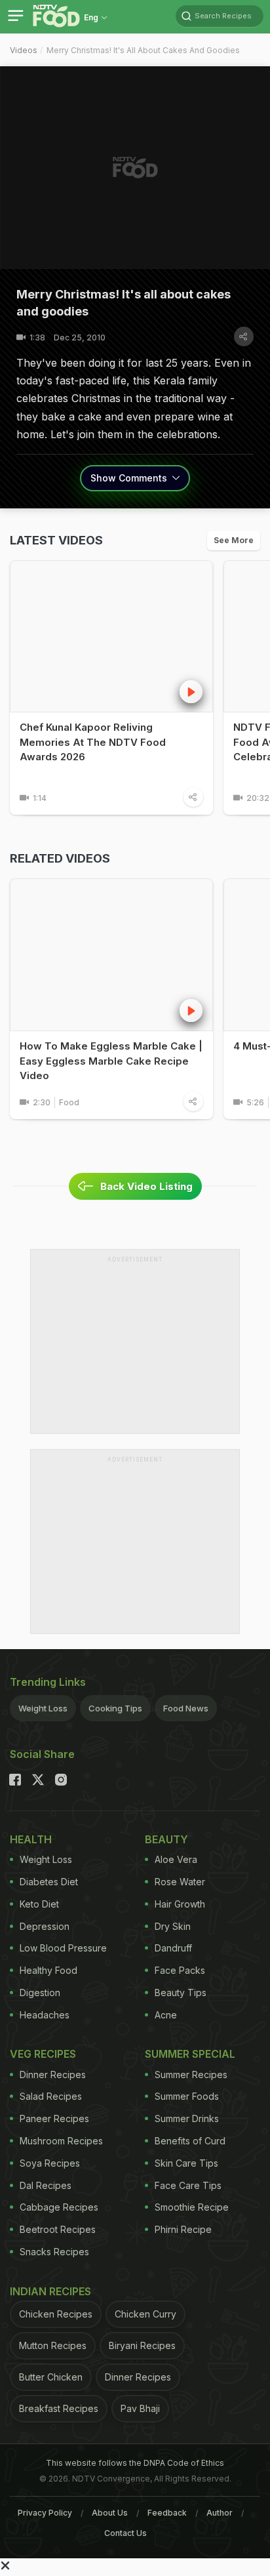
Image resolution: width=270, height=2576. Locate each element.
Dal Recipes (46, 2185)
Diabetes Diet (49, 1882)
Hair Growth (180, 1904)
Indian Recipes (50, 2291)
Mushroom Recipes (61, 2141)
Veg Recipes (43, 2054)
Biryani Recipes (142, 2345)
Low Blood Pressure (63, 1948)
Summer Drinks (187, 2118)
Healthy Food (48, 1970)
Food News (186, 1708)
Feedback (167, 2513)
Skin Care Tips (186, 2163)
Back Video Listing (146, 1186)
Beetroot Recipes (58, 2229)
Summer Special (190, 2054)
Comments (130, 478)
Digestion (40, 1993)
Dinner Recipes (53, 2075)
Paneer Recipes (54, 2118)
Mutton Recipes (53, 2345)
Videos (24, 50)
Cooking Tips (115, 1708)
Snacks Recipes (54, 2252)
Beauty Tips (181, 1993)
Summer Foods (187, 2096)
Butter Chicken (51, 2377)
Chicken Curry (145, 2314)
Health (31, 1839)
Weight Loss (43, 1708)
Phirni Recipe (183, 2229)
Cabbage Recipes (59, 2207)
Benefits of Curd (190, 2141)
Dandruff (173, 1948)
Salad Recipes (51, 2096)
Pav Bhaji (140, 2408)
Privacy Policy (45, 2513)
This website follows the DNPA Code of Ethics (135, 2463)
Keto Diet (39, 1904)
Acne (166, 2015)
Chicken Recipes (56, 2314)
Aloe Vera (176, 1859)
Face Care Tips (188, 2185)
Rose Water (180, 1882)
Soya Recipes (50, 2163)
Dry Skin (173, 1926)
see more (234, 540)
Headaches (45, 2015)
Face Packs (180, 1970)
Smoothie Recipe (192, 2207)
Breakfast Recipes (59, 2408)
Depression (45, 1926)
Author (220, 2513)
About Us (110, 2513)
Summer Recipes (191, 2075)
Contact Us (125, 2533)
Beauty (166, 1839)
